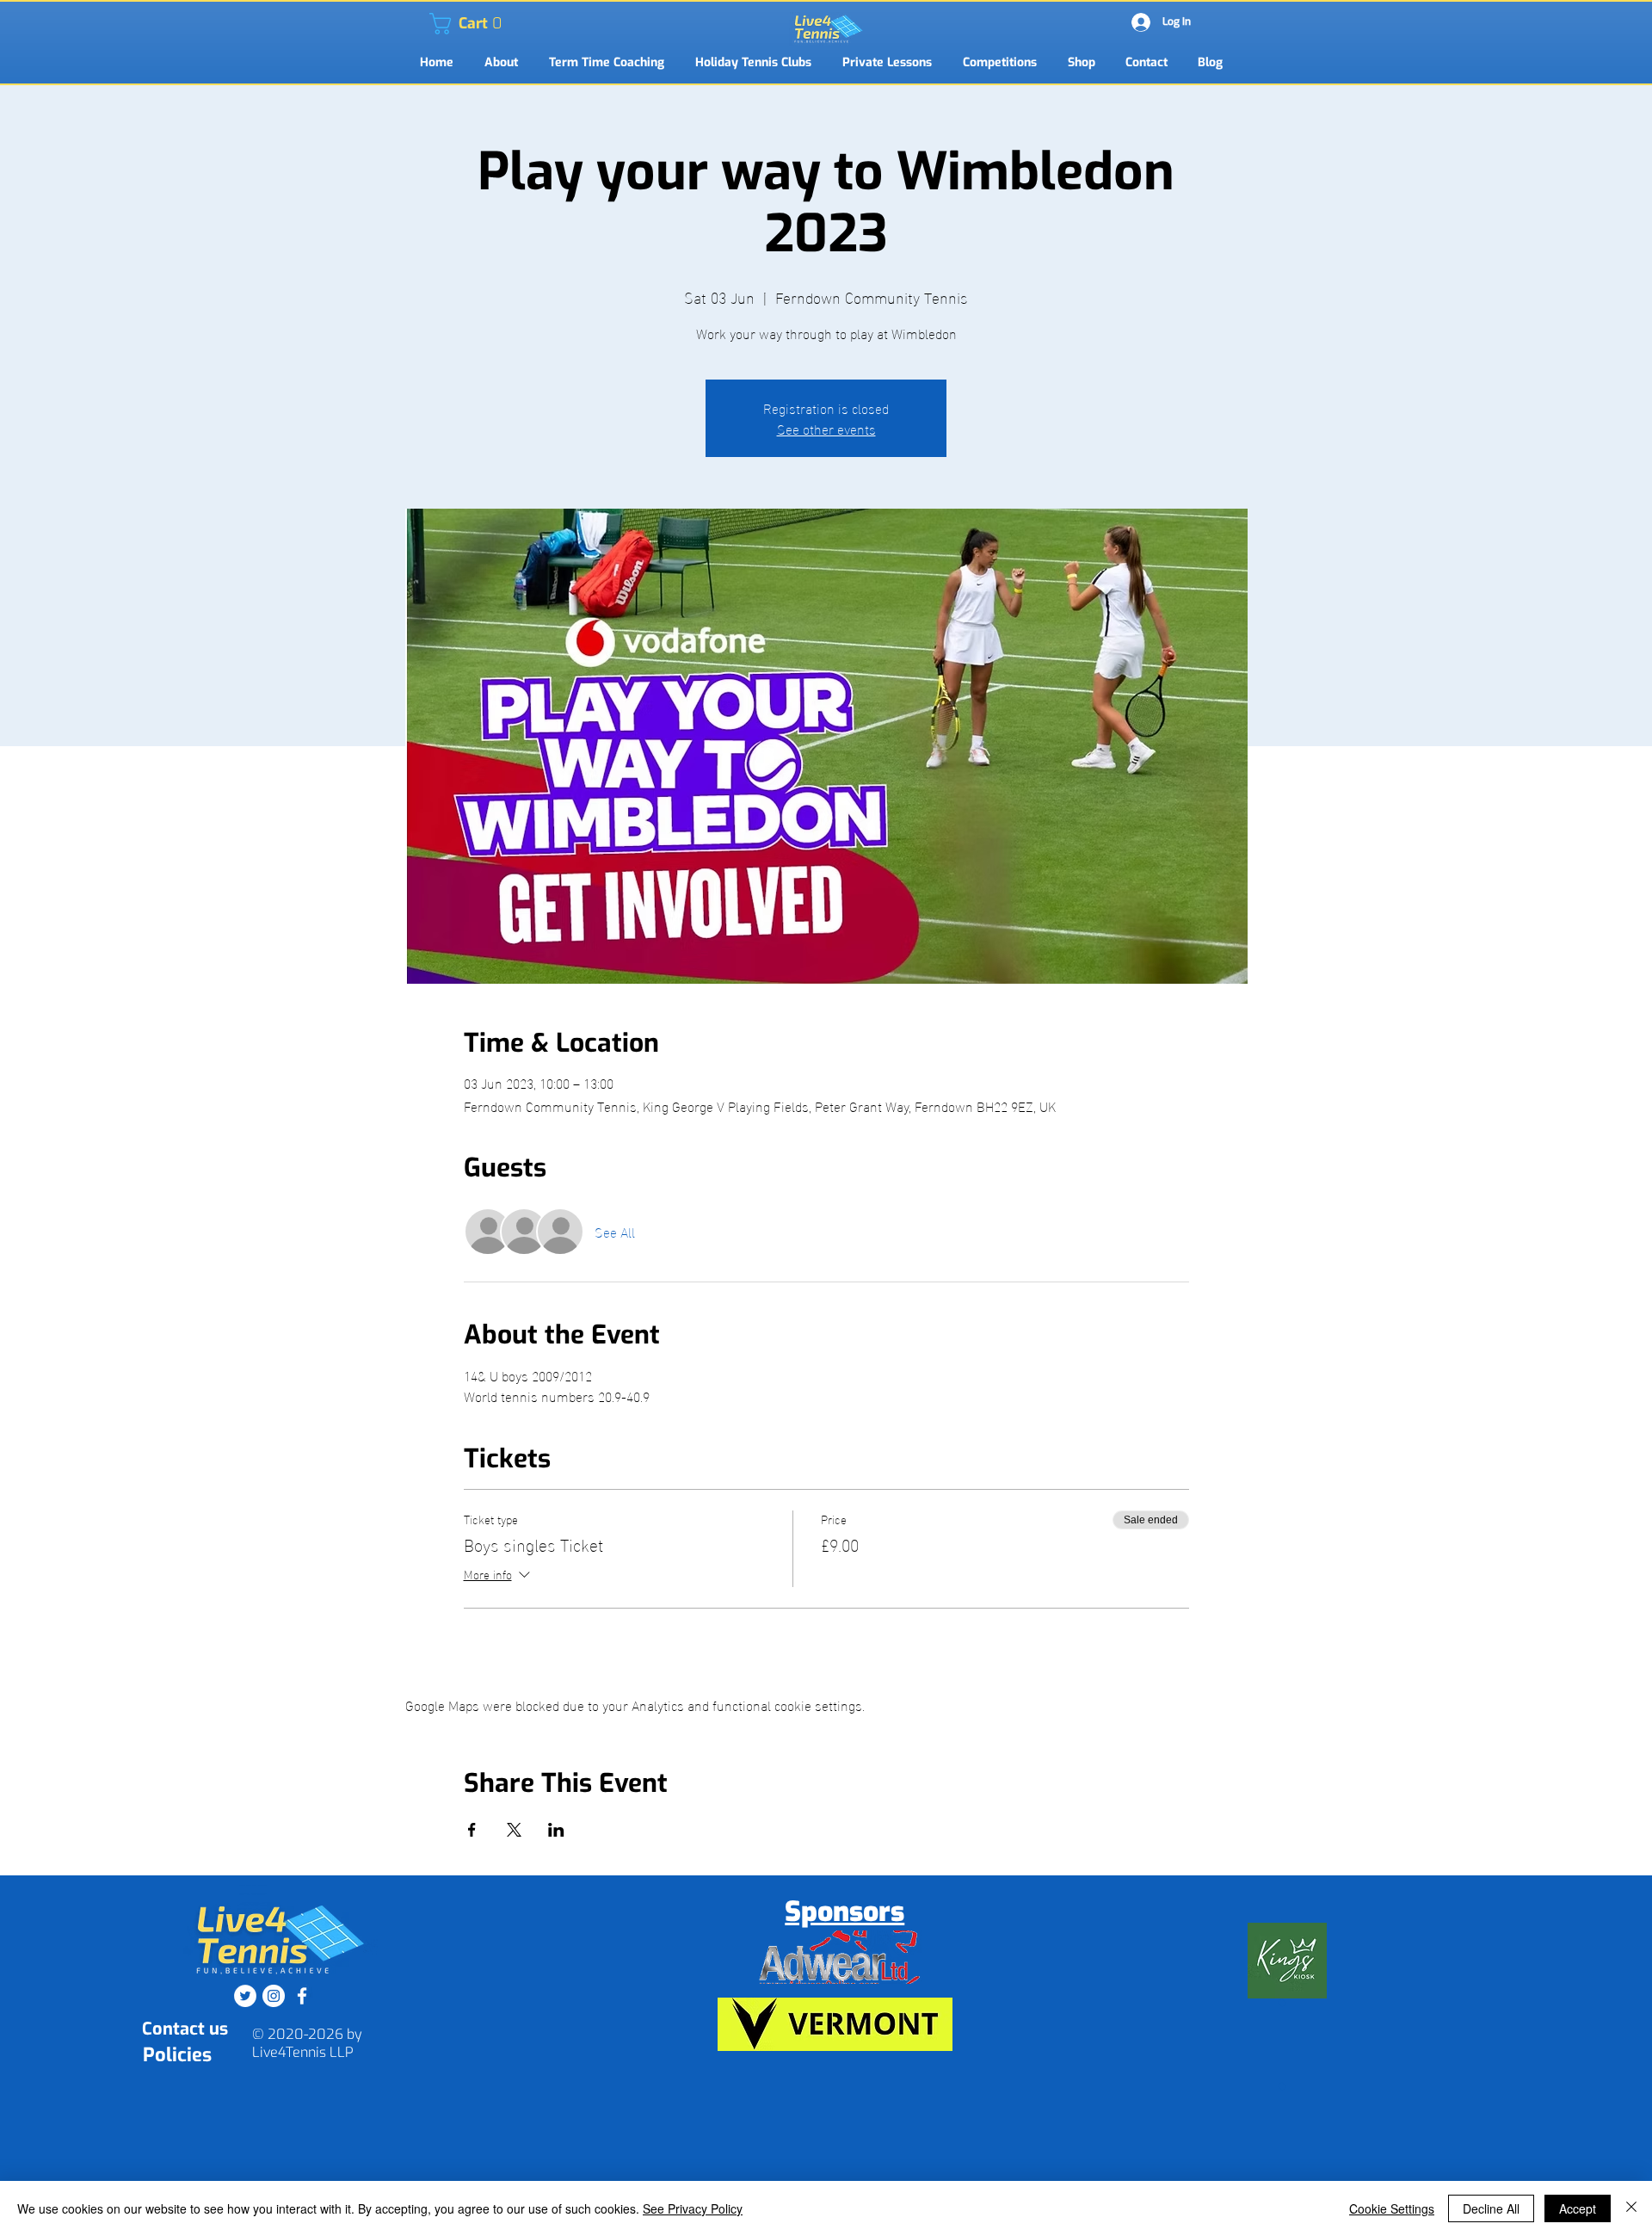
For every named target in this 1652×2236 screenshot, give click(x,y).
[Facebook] (302, 1996)
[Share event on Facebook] (472, 1830)
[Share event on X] (514, 1830)
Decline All (1491, 2208)
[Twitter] (245, 1996)
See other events (826, 428)
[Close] (1631, 2208)
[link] (440, 24)
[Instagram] (274, 1996)
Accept (1578, 2208)
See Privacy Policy (693, 2208)
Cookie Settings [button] (1392, 2208)
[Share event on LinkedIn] (556, 1830)
